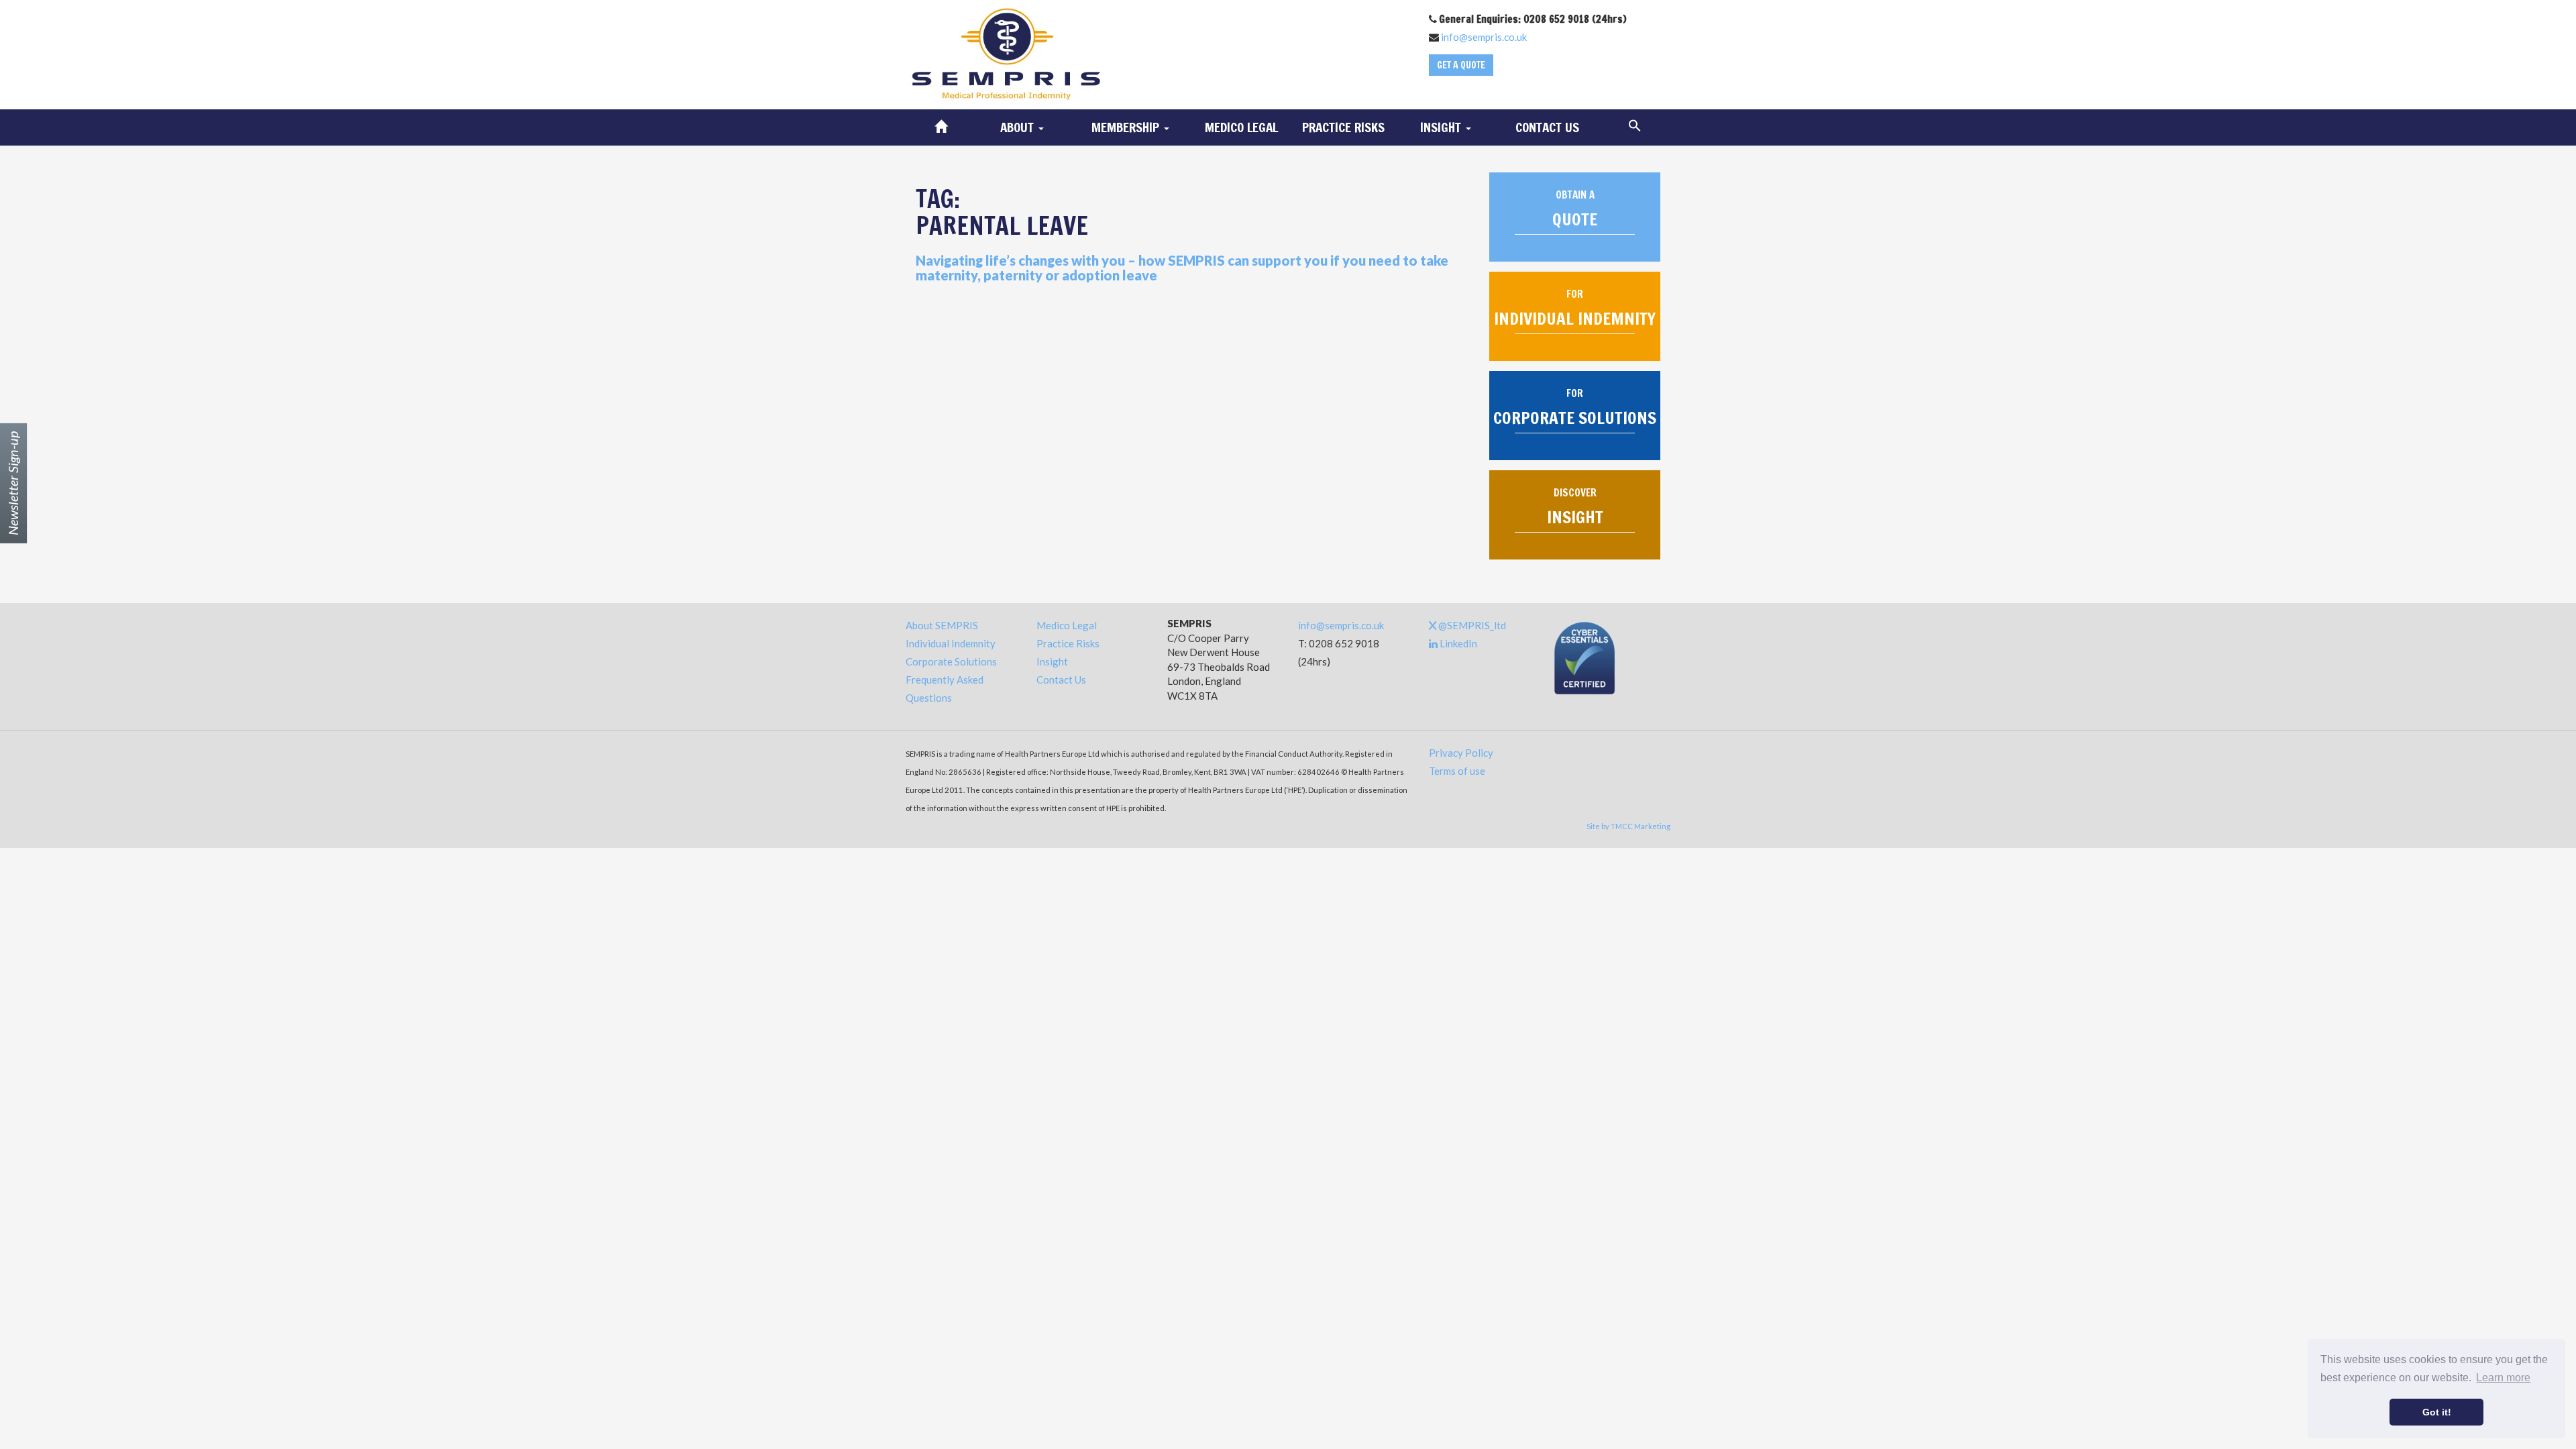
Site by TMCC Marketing (1628, 826)
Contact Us (1547, 127)
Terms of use (1457, 771)
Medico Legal (1241, 127)
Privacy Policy (1461, 753)
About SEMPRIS (942, 625)
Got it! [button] (2437, 1412)
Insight (1052, 661)
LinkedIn (1457, 643)
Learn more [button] (2503, 1378)
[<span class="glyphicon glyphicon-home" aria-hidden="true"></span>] (941, 127)
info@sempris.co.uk (1484, 37)
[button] (1635, 126)
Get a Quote (1461, 65)
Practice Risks (1343, 127)
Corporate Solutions (951, 661)
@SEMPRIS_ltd (1471, 625)
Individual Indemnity (951, 643)
